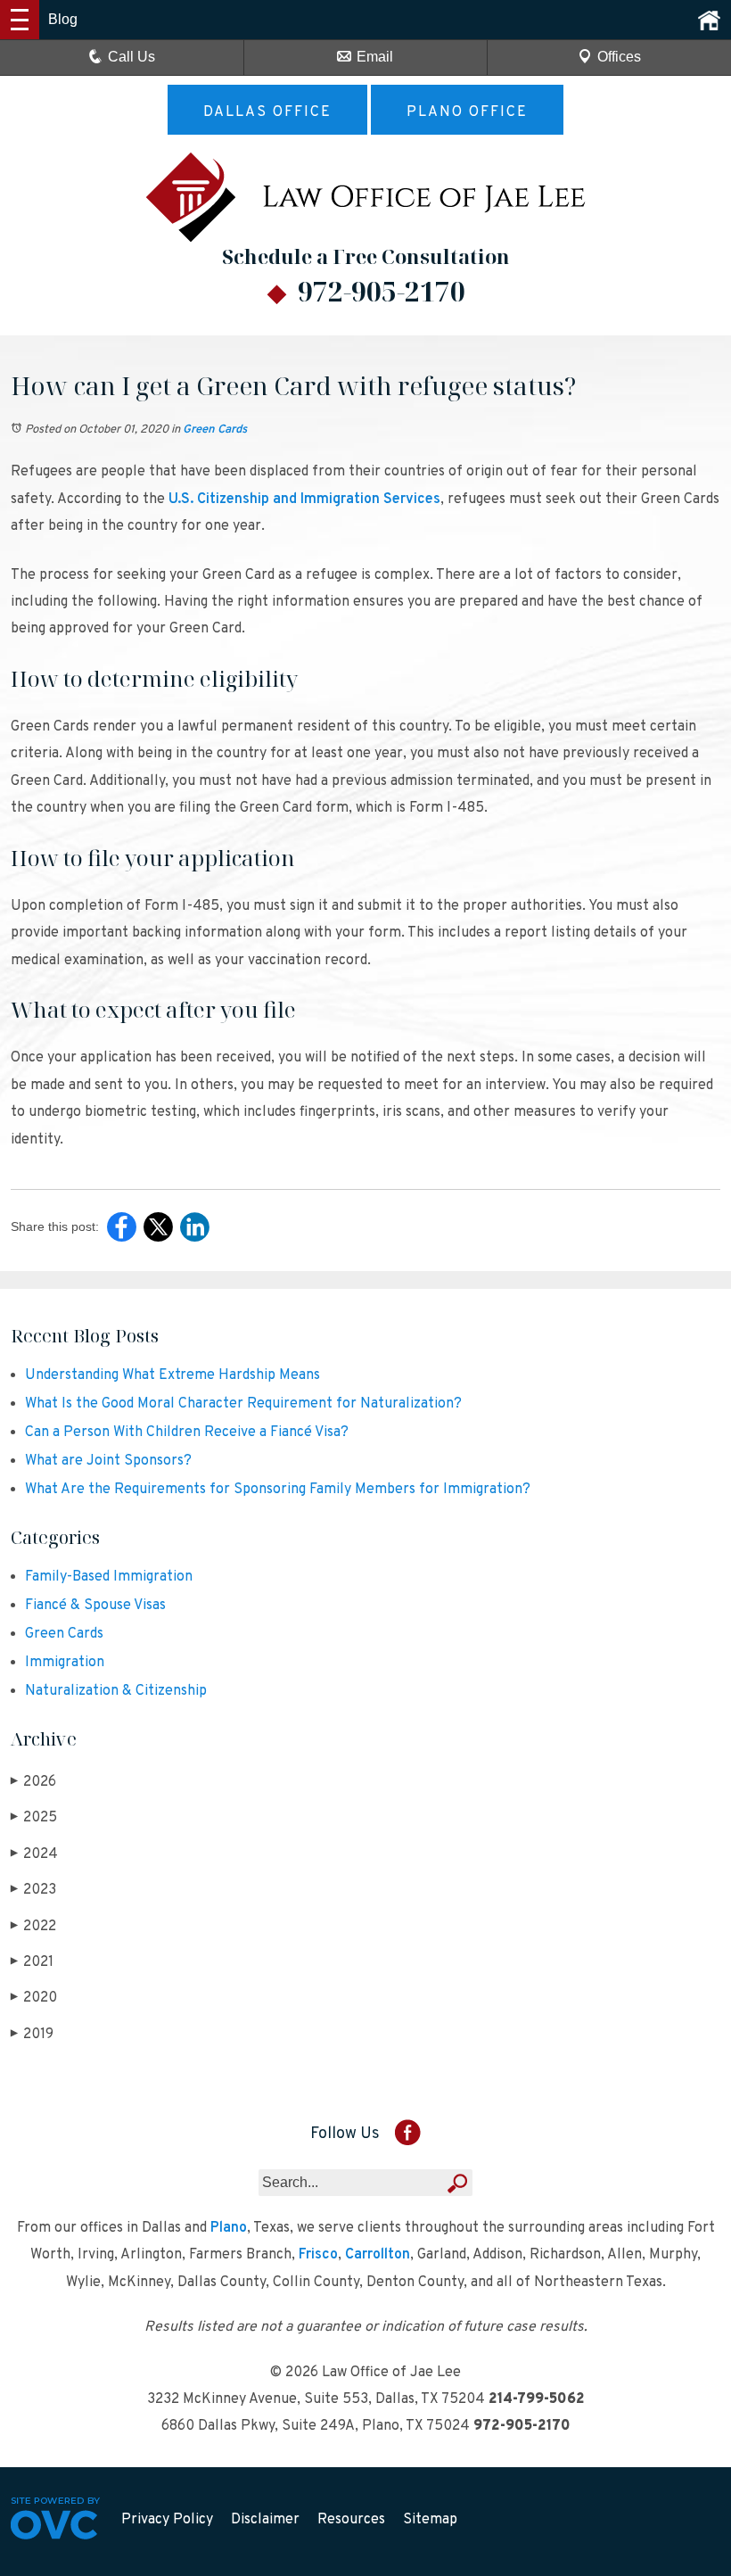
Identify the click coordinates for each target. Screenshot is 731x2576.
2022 (33, 1927)
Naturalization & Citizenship (116, 1691)
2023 (33, 1890)
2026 (33, 1782)
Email (375, 57)
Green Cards (215, 430)
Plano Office (467, 112)
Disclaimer (265, 2520)
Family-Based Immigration (109, 1577)
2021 (32, 1962)
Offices (619, 57)
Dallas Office (267, 112)
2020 (34, 1998)
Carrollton (378, 2255)
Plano (229, 2228)
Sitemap (430, 2520)
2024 (34, 1854)
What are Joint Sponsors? (108, 1461)
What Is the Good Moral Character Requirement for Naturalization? (243, 1404)
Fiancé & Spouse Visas (95, 1606)
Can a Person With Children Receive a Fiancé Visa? (187, 1432)
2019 (32, 2035)
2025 (34, 1818)
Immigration (65, 1663)
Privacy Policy (167, 2520)
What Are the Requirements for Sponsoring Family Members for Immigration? (278, 1490)
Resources (351, 2520)
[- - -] (20, 20)
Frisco (318, 2255)
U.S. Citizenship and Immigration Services (304, 500)
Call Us (131, 57)
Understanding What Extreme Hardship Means (172, 1375)
